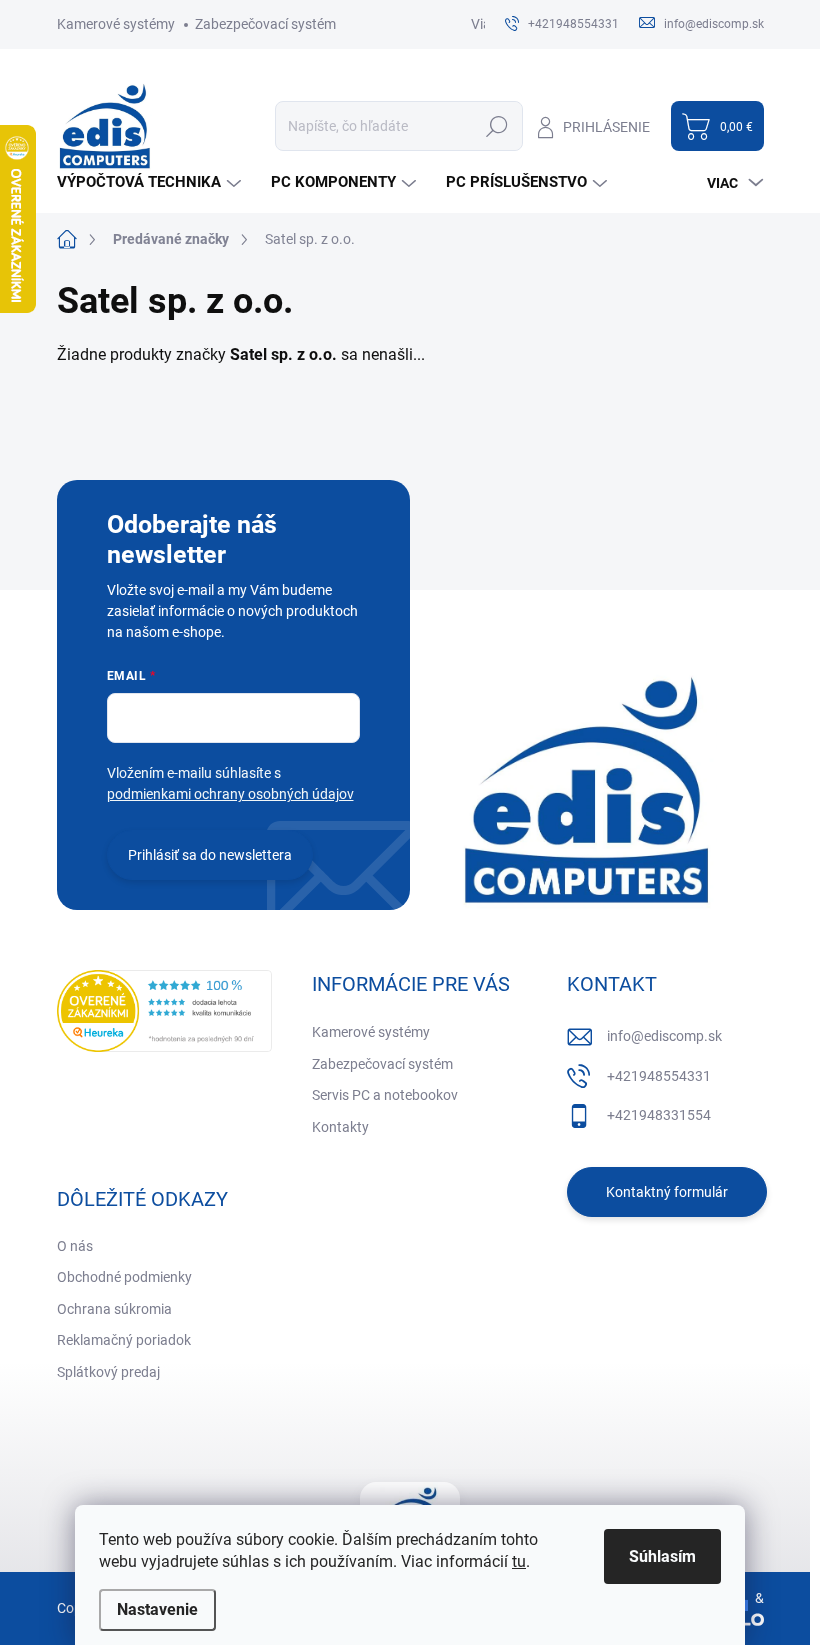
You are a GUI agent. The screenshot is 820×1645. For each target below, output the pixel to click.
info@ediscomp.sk (664, 1036)
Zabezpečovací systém (265, 24)
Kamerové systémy (116, 24)
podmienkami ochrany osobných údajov (230, 794)
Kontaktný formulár (667, 1192)
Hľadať (497, 126)
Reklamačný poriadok (124, 1340)
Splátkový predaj (108, 1372)
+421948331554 (659, 1115)
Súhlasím (662, 1556)
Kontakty (340, 1127)
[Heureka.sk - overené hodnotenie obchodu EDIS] (164, 1011)
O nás (75, 1246)
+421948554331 (659, 1076)
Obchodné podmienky (124, 1277)
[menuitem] (151, 182)
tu (519, 1561)
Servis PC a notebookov (385, 1095)
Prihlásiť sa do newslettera (210, 855)
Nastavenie (157, 1609)
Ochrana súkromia (114, 1309)
